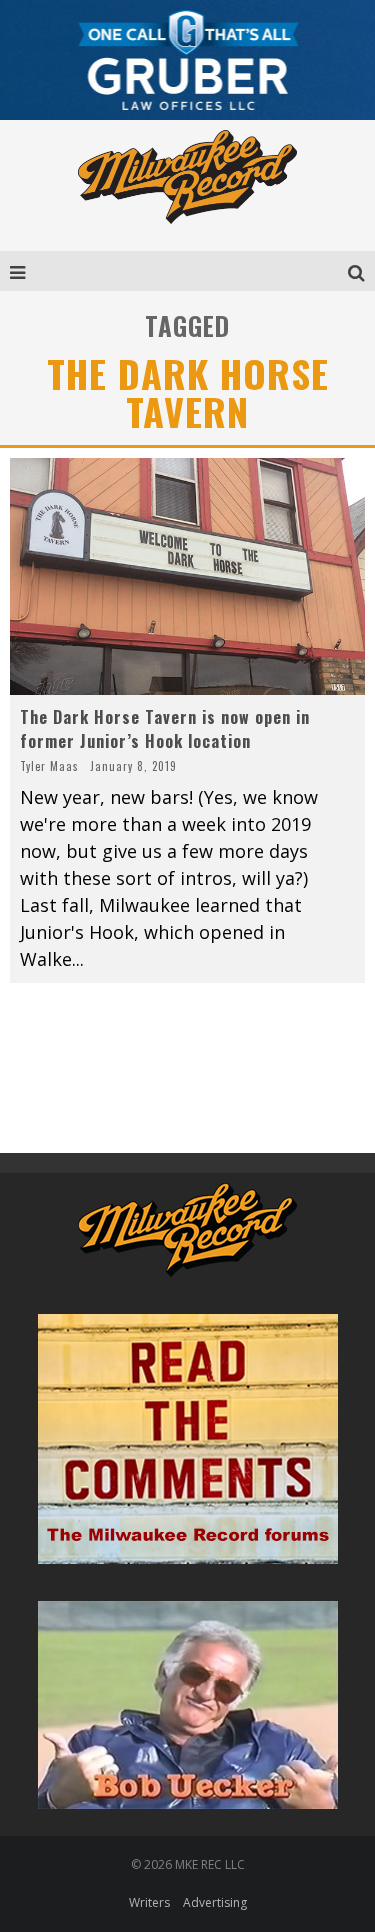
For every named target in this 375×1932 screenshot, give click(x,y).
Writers (149, 1902)
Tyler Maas (49, 766)
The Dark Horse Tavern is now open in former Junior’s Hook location (165, 729)
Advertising (215, 1902)
